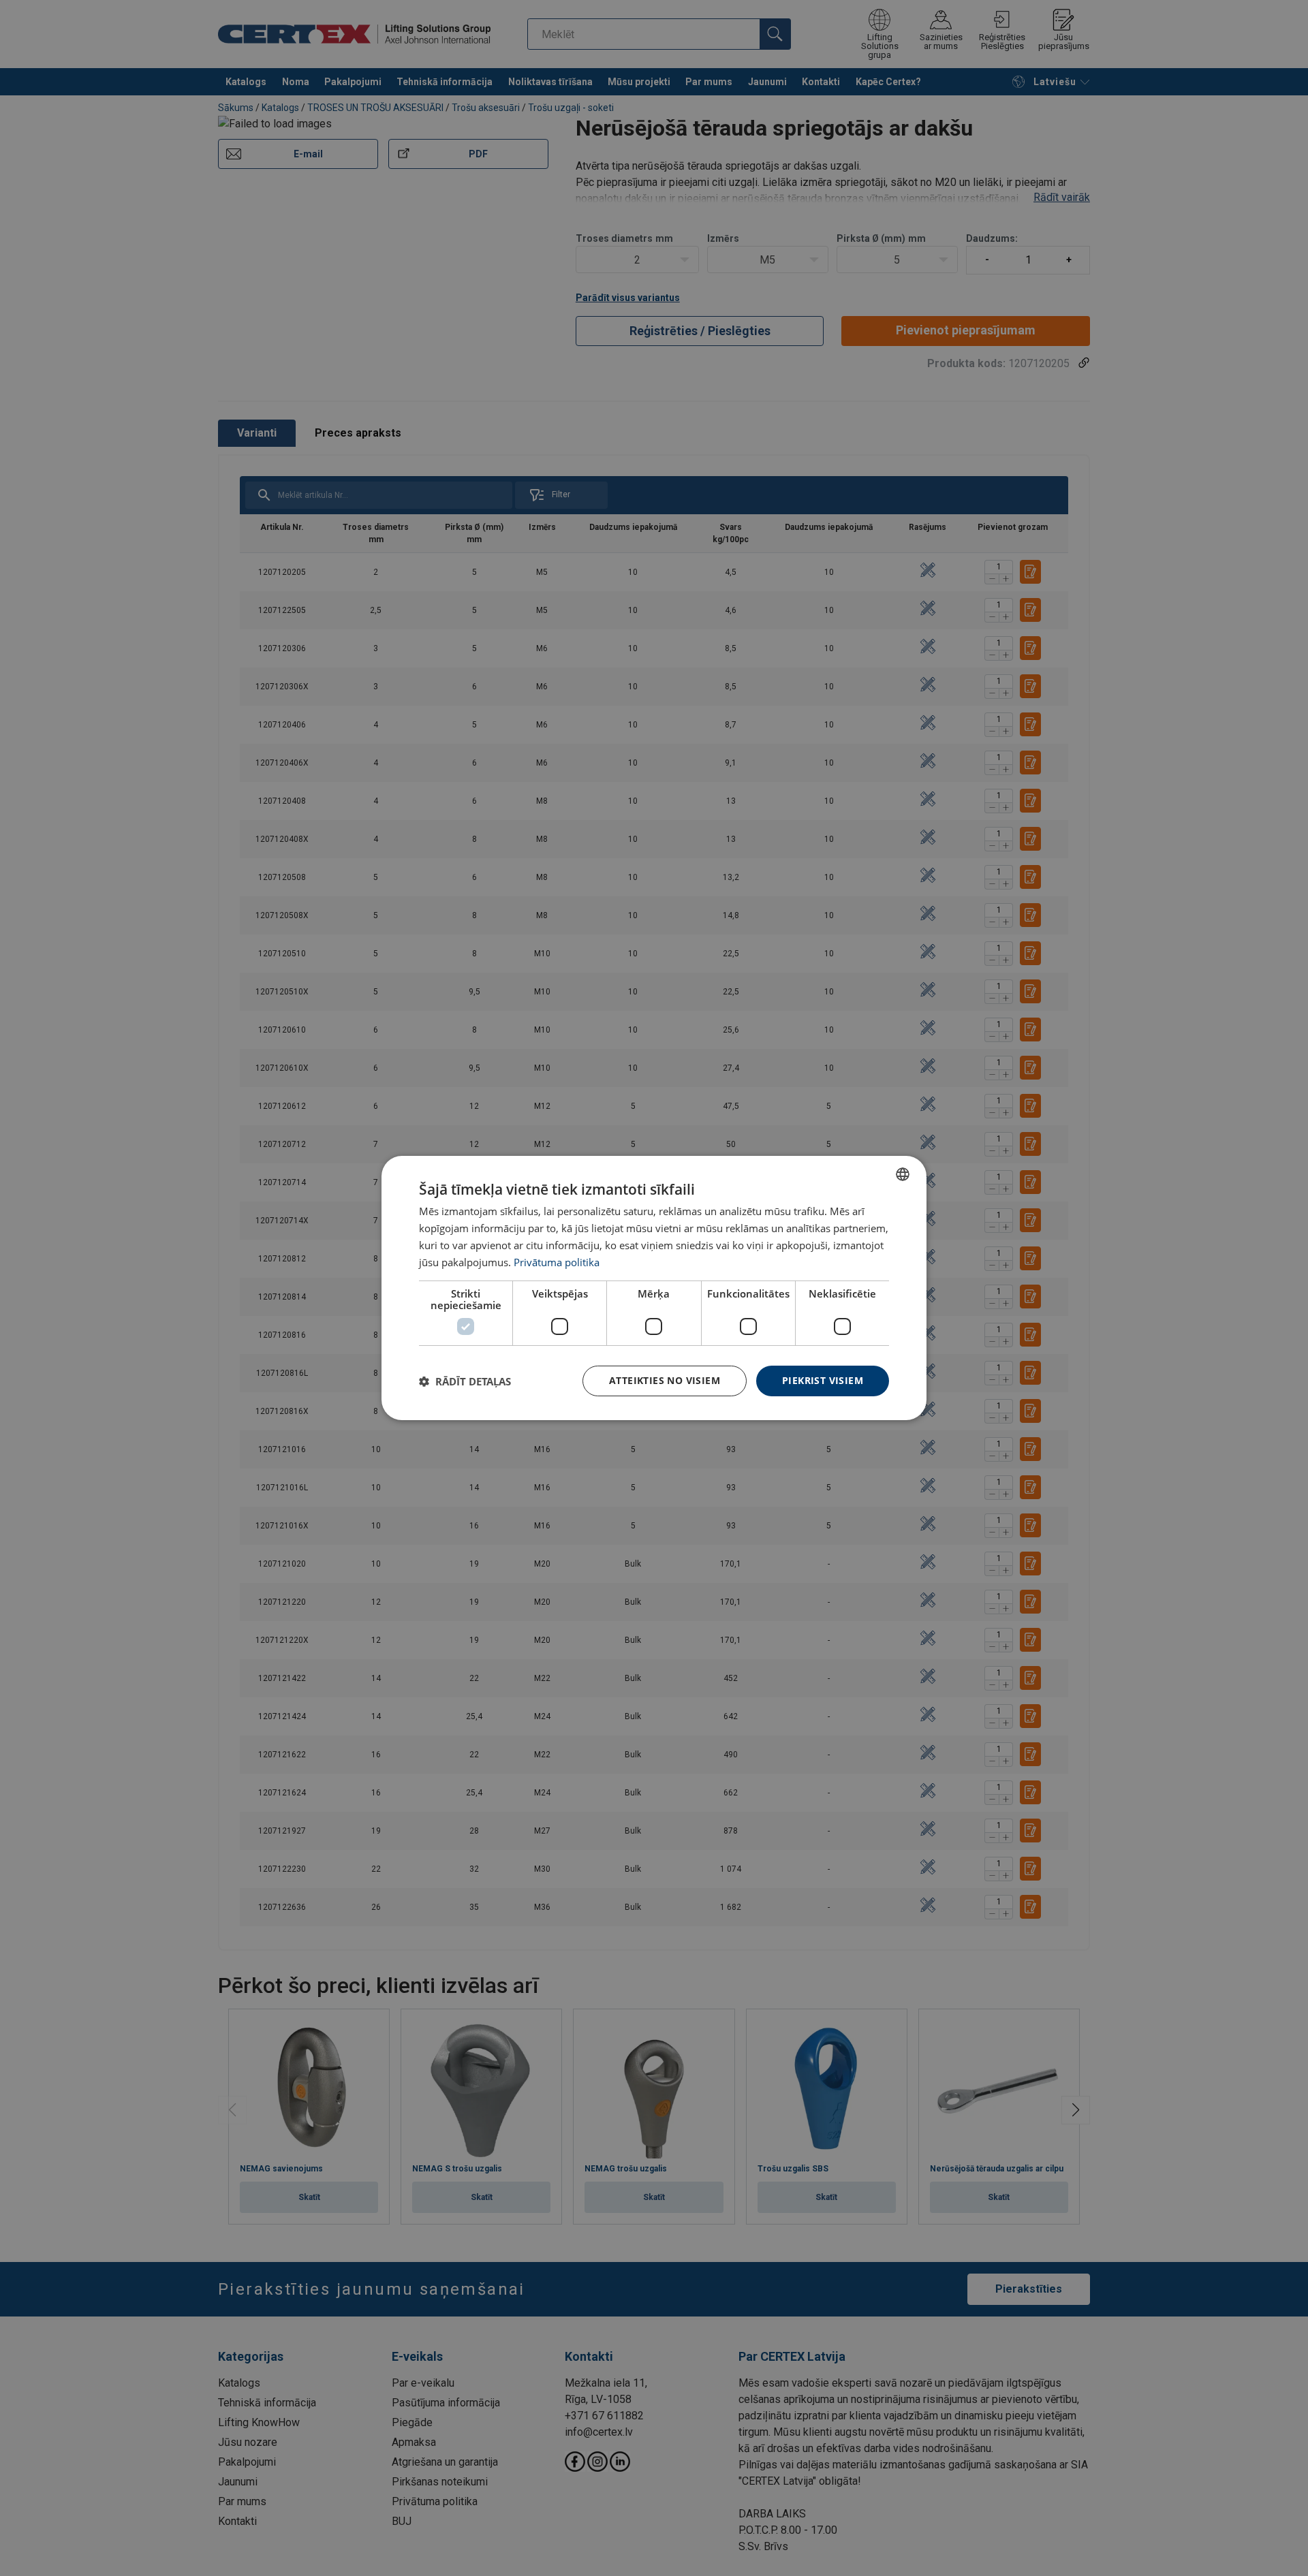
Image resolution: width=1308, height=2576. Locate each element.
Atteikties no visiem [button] (665, 1380)
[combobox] (903, 1174)
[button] (465, 1381)
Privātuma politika (557, 1262)
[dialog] (654, 1288)
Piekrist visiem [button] (823, 1380)
